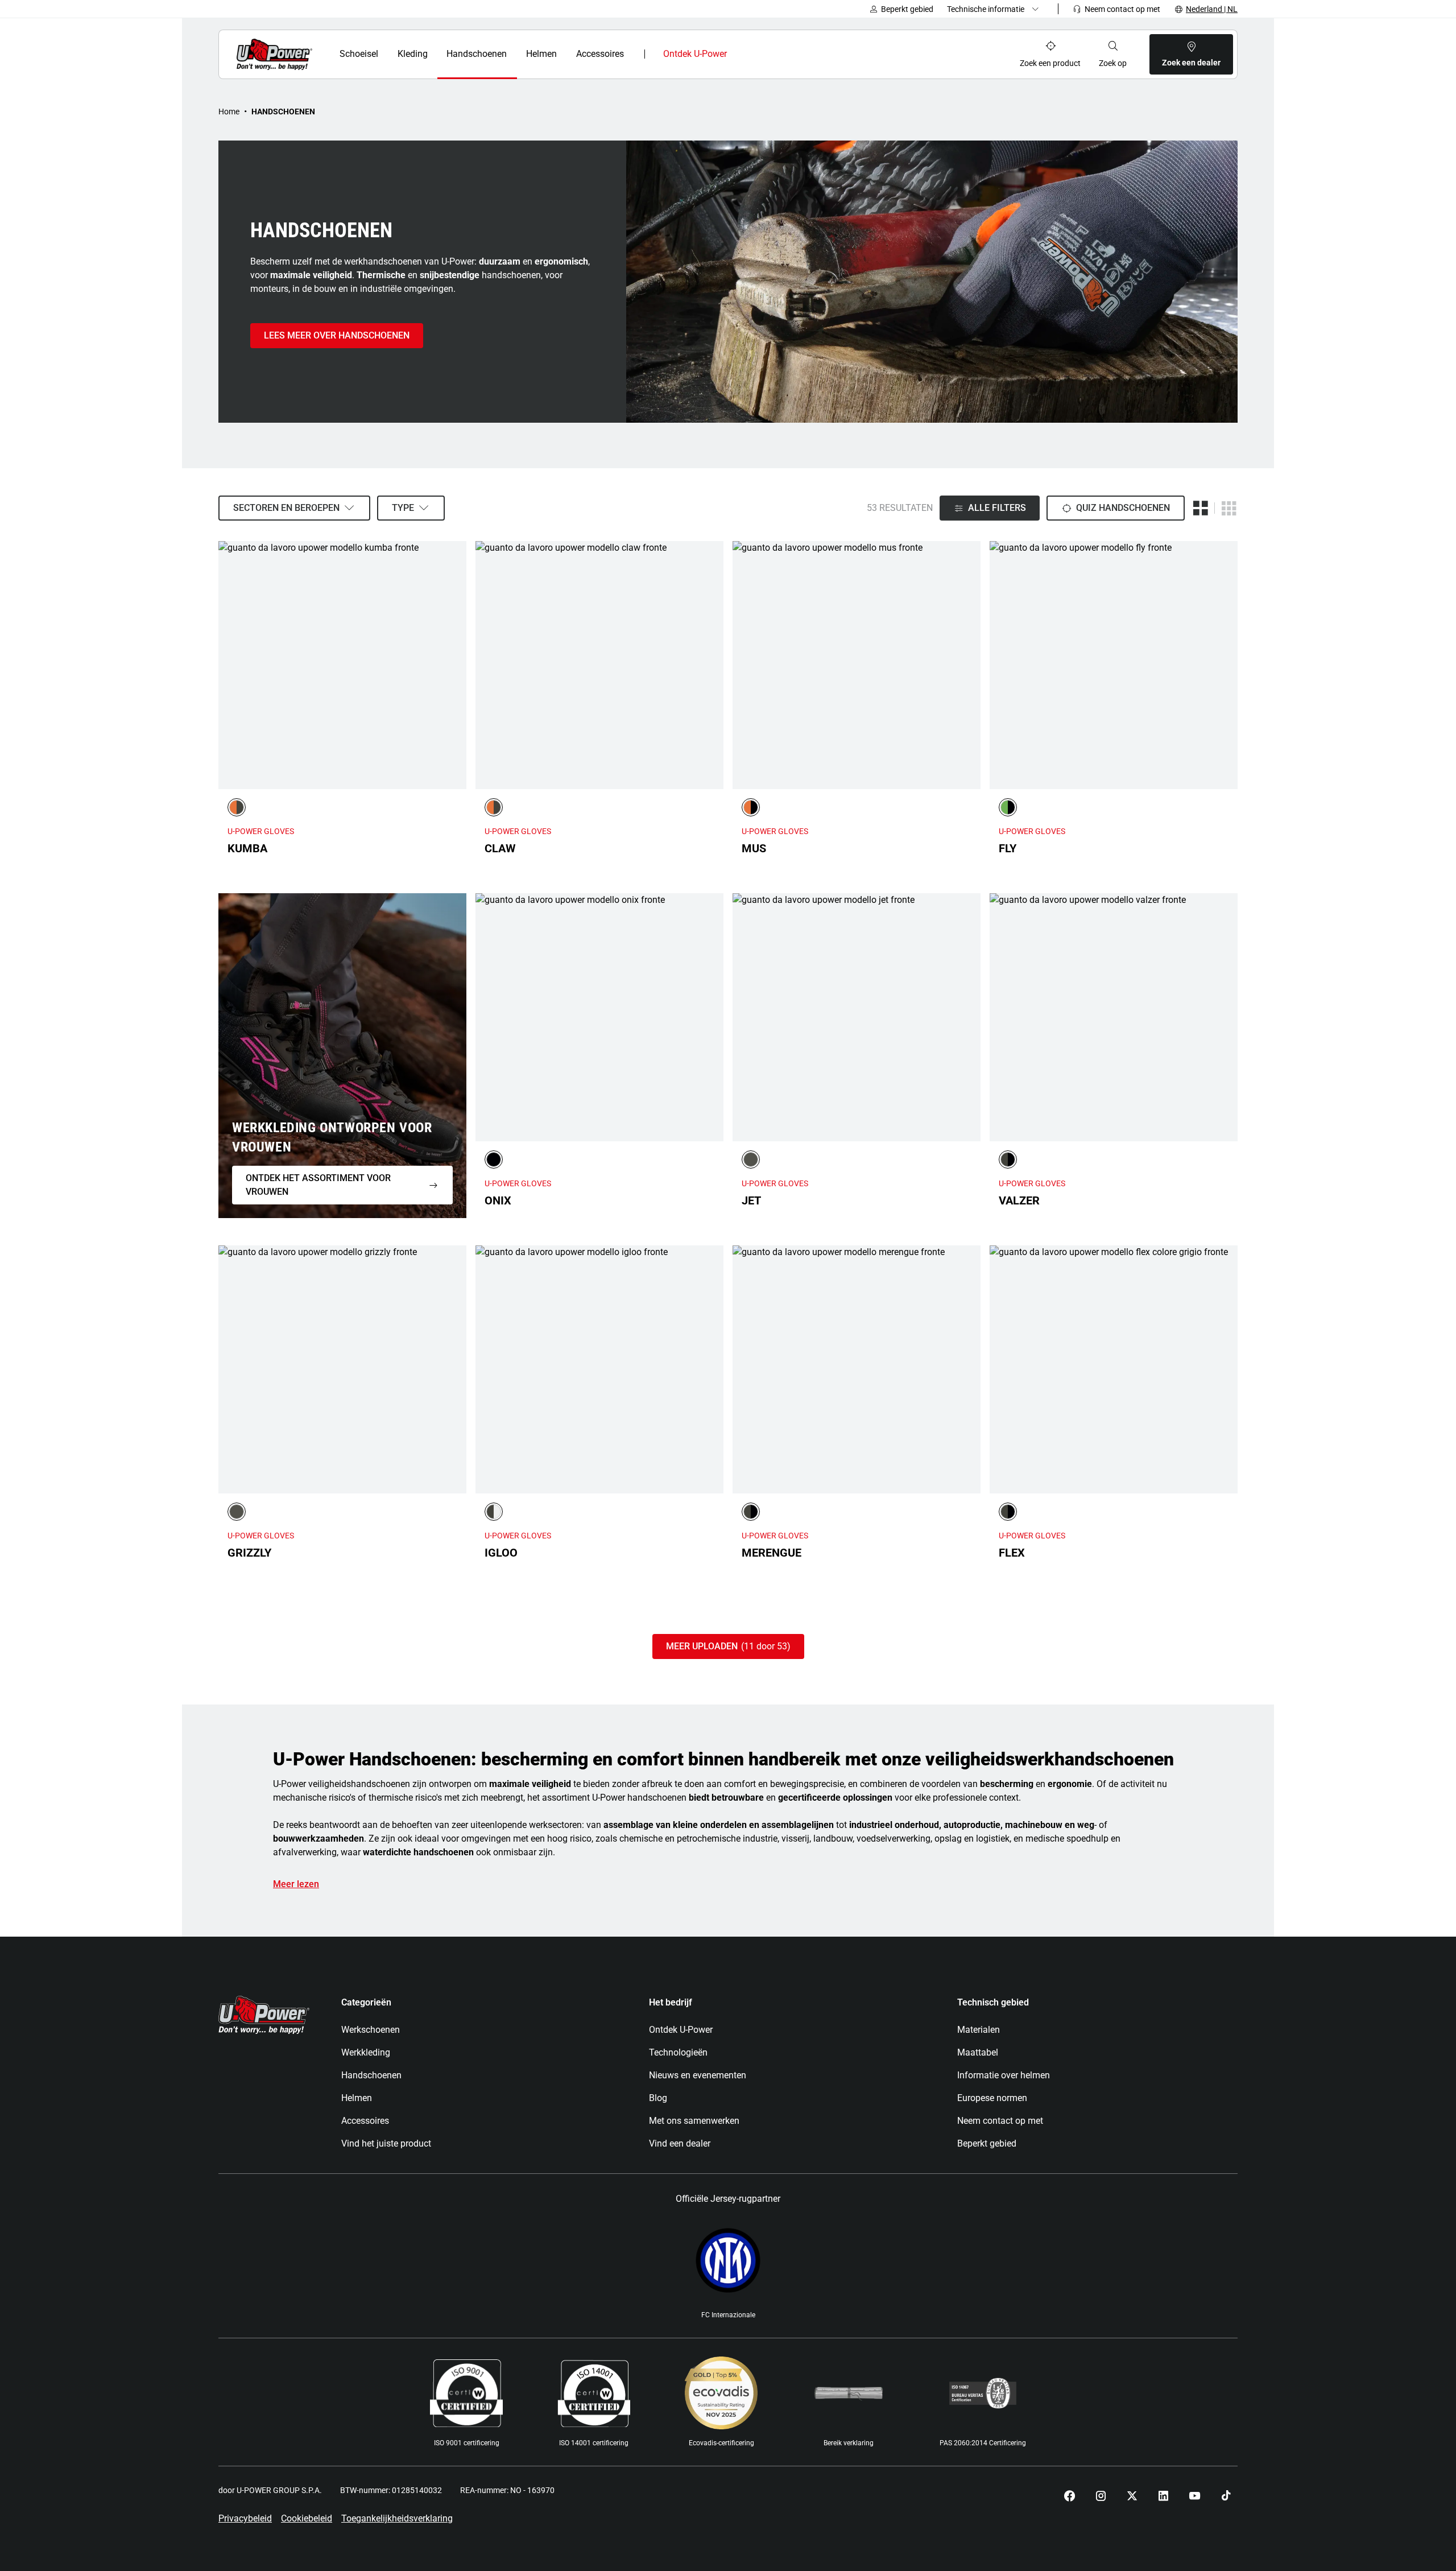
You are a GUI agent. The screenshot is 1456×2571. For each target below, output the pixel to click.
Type (403, 508)
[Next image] (455, 665)
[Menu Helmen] (564, 54)
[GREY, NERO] (1008, 1159)
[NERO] (494, 1159)
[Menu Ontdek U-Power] (737, 54)
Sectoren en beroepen (286, 508)
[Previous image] (230, 665)
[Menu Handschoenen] (514, 54)
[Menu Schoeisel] (385, 54)
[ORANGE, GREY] (237, 807)
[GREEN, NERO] (1008, 807)
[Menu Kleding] (434, 54)
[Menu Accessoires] (632, 54)
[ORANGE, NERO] (751, 807)
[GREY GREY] (751, 1159)
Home (229, 112)
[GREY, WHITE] (494, 1512)
